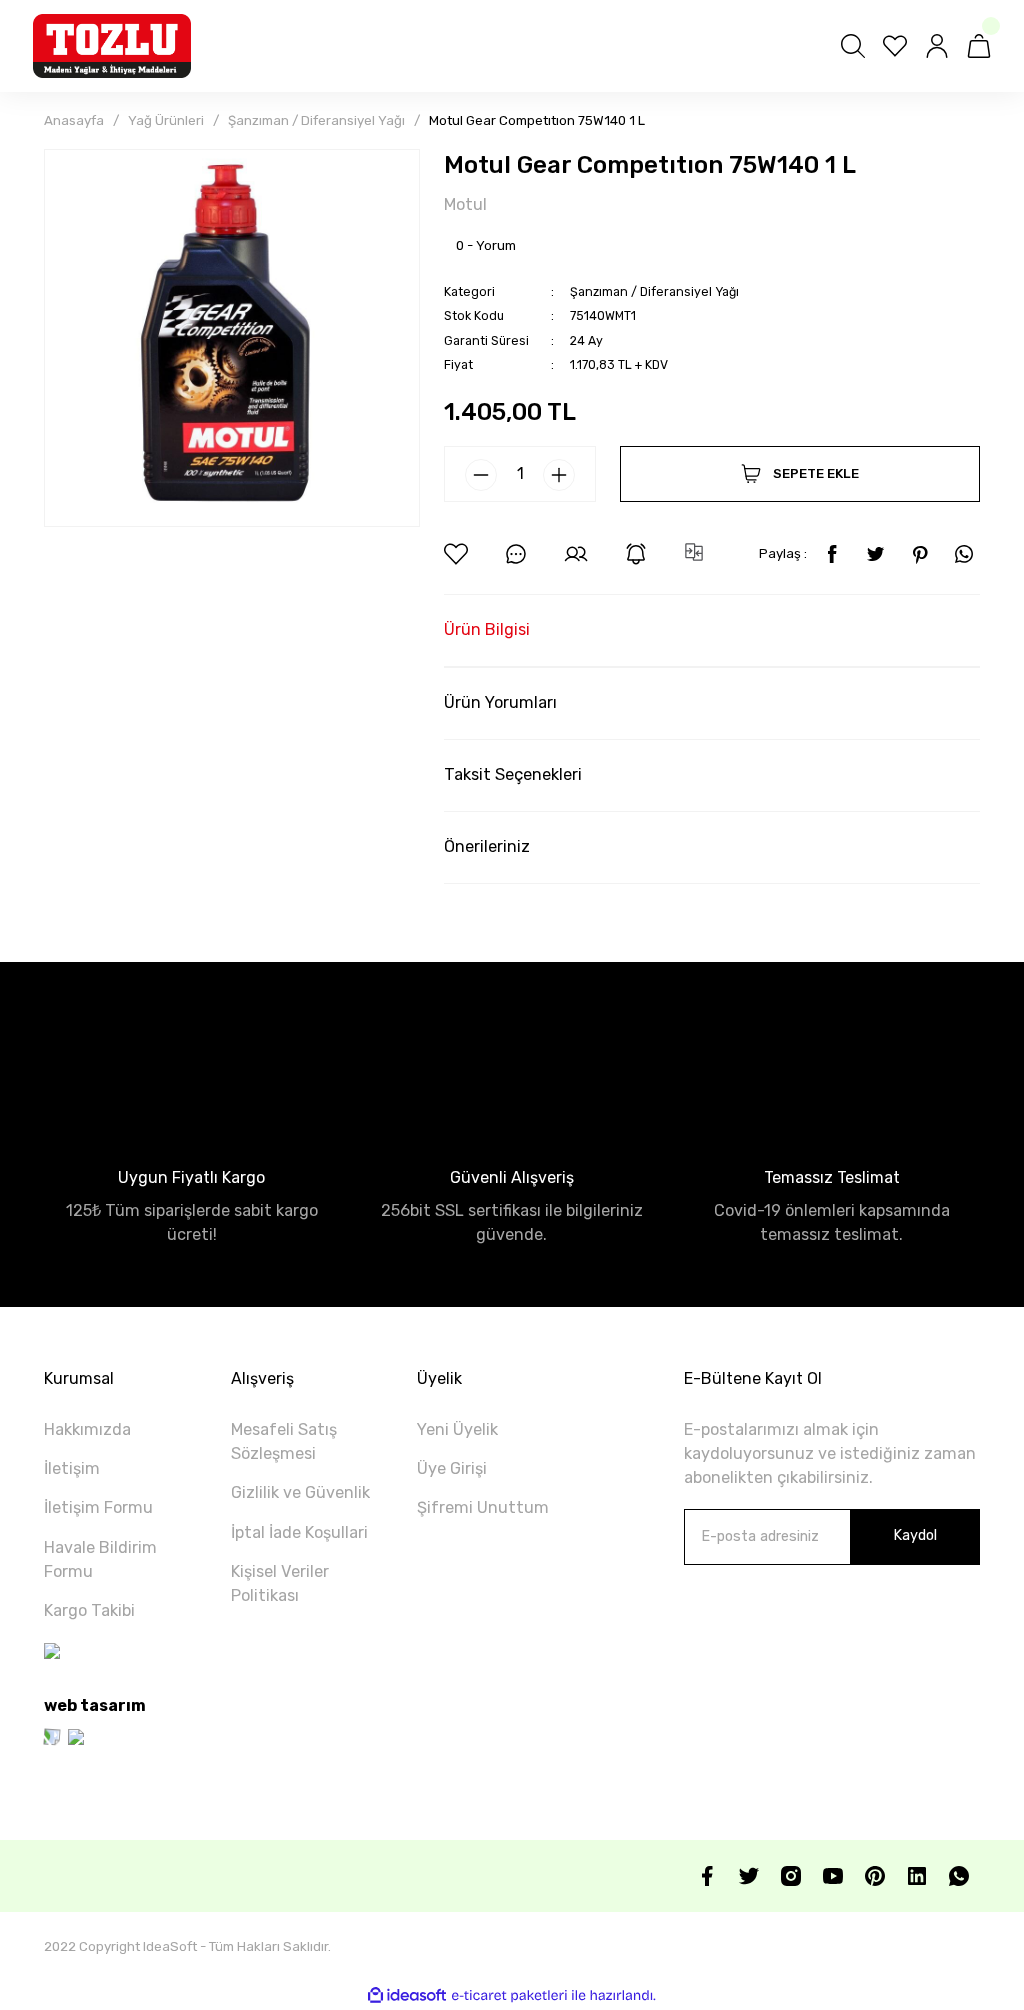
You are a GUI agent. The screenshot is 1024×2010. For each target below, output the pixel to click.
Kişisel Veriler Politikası (280, 1583)
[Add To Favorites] (456, 554)
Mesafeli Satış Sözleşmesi (284, 1441)
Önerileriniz (487, 846)
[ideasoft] (407, 1996)
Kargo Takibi (89, 1610)
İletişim (72, 1468)
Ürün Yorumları (500, 702)
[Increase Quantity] (559, 475)
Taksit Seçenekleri (513, 774)
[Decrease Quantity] (481, 475)
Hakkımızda (87, 1429)
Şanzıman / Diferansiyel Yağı (654, 291)
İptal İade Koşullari (299, 1532)
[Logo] (112, 46)
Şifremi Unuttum (483, 1507)
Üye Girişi (452, 1468)
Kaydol (915, 1535)
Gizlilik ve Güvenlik (300, 1492)
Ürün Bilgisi (487, 629)
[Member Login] (937, 46)
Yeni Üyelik (457, 1429)
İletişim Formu (98, 1507)
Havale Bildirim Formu (100, 1559)
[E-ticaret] (509, 1995)
